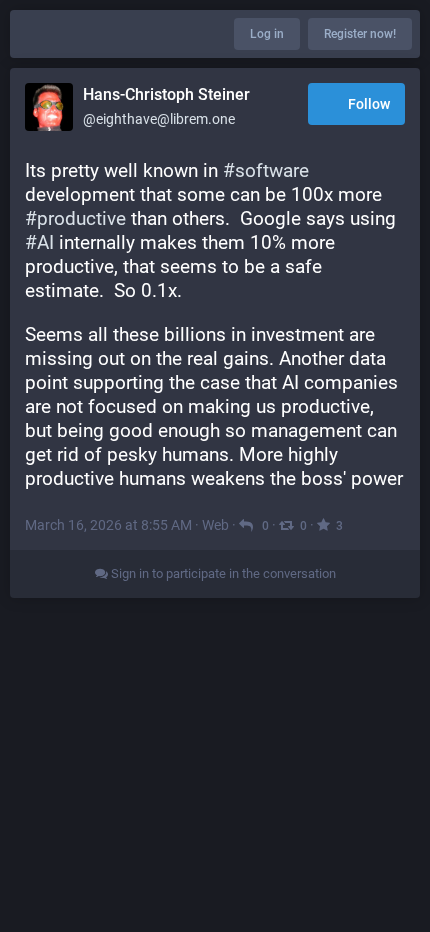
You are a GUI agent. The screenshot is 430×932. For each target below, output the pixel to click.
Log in (267, 34)
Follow (369, 104)
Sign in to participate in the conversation (222, 573)
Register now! (360, 34)
